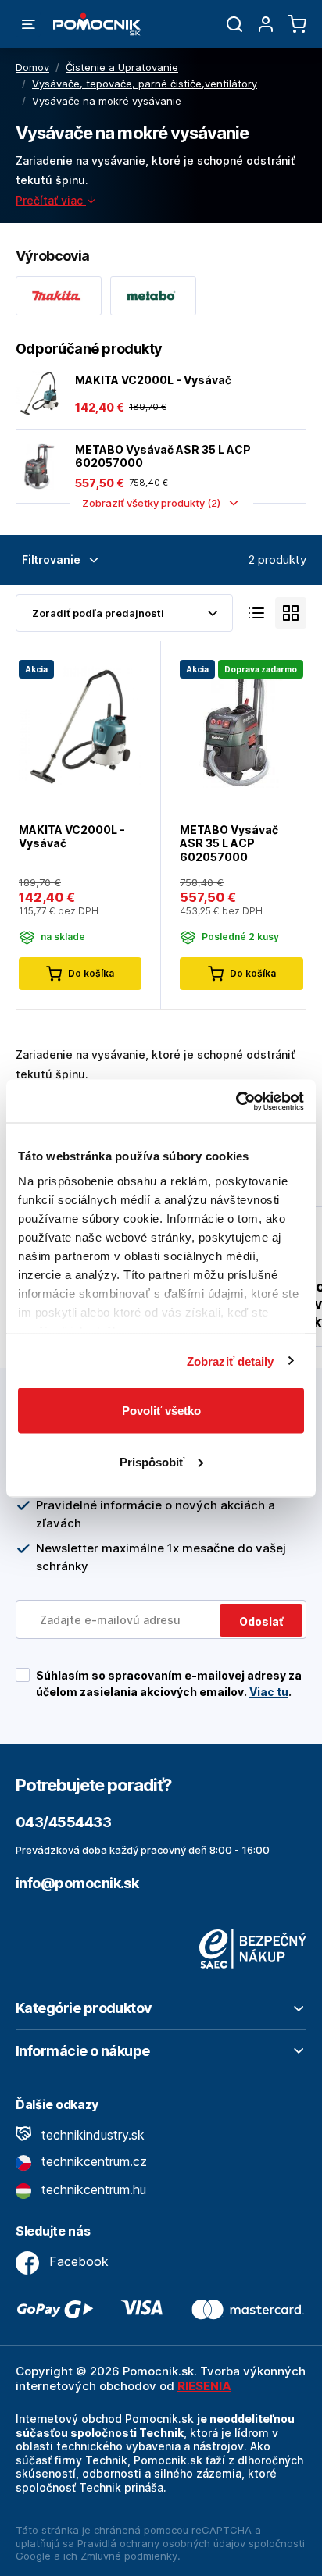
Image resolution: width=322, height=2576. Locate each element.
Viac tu (269, 1692)
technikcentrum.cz (92, 2161)
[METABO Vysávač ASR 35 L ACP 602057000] (39, 466)
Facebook (77, 2261)
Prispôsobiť (152, 1461)
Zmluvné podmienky (129, 2556)
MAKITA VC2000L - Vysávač (153, 380)
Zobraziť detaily (231, 1361)
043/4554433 (63, 1822)
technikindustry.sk (91, 2135)
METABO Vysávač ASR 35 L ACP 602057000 (163, 456)
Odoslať (261, 1621)
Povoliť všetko (161, 1411)
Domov (32, 67)
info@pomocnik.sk (77, 1883)
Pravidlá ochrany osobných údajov (161, 2543)
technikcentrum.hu (92, 2189)
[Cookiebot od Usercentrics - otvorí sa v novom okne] (236, 1101)
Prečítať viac (51, 200)
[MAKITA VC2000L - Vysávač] (39, 394)
